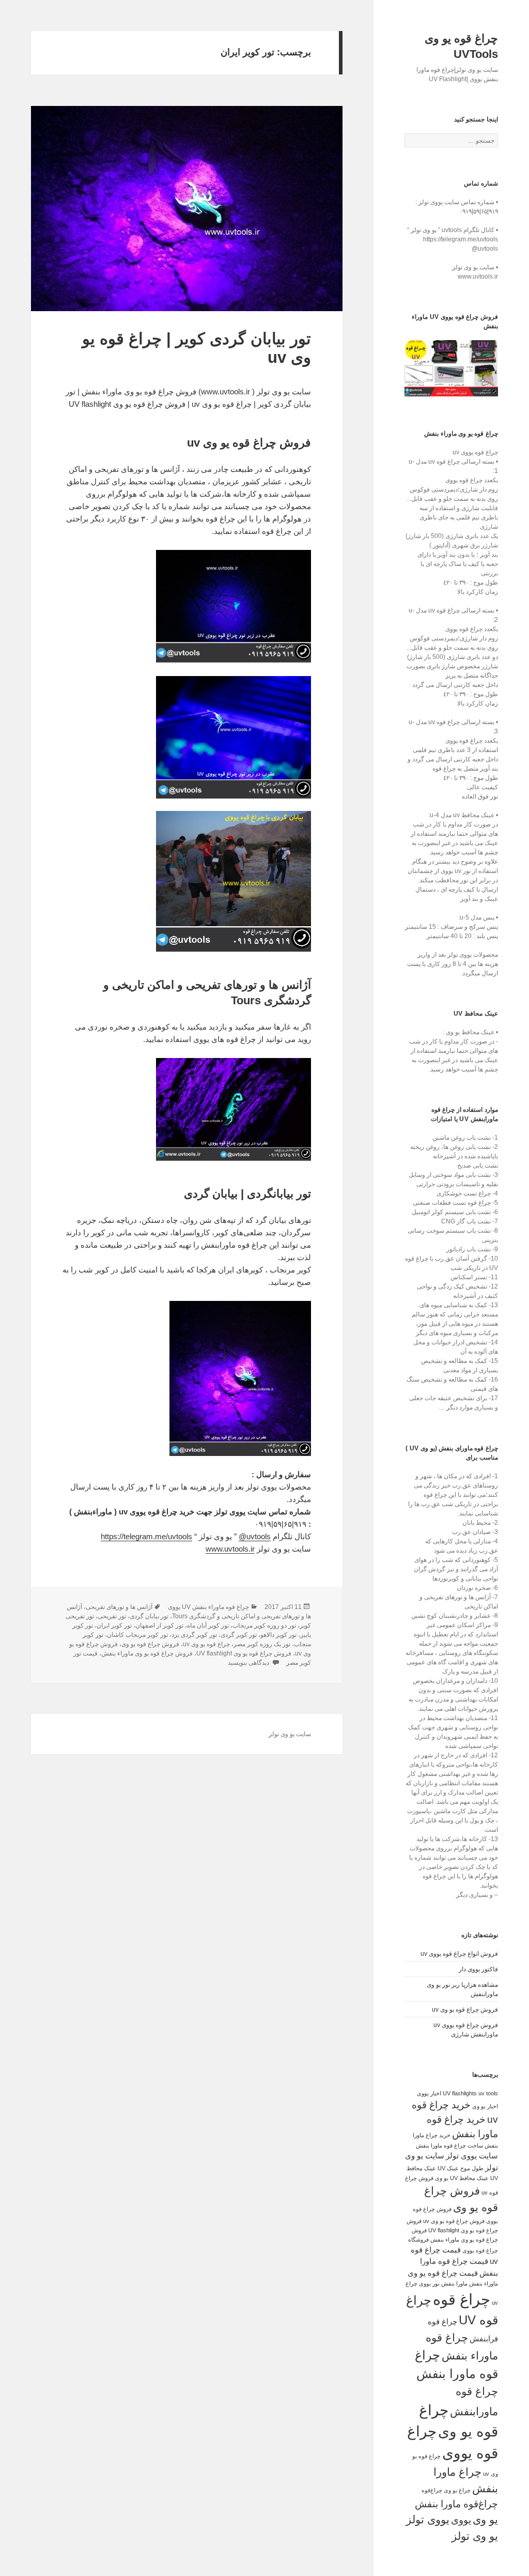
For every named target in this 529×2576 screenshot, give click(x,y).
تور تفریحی (112, 1616)
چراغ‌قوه (432, 2490)
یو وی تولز (475, 2536)
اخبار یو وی (485, 2106)
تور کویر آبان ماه (208, 1626)
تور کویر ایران (114, 1626)
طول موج (472, 2168)
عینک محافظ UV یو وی (462, 2178)
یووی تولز (428, 2520)
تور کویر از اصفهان (159, 1626)
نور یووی (429, 2283)
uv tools (488, 2093)
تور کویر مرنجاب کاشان (137, 1635)
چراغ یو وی (457, 2490)
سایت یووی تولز (472, 2156)
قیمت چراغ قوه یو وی (443, 2273)
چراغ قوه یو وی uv (206, 1644)
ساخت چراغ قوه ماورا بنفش (449, 2145)
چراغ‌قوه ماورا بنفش (456, 2504)
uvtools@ (255, 1536)
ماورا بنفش (454, 2283)
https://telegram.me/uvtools (146, 1536)
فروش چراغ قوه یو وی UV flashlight (244, 1653)
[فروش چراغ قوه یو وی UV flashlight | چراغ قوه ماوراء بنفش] (451, 369)
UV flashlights (460, 2093)
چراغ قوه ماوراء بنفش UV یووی (208, 1607)
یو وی (485, 2520)
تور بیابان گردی (149, 1616)
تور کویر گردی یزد (194, 1635)
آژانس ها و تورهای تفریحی (119, 1607)
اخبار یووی (429, 2093)
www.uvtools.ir (230, 1549)
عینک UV (448, 2168)
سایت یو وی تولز (290, 1734)
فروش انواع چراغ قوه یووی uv (459, 1954)
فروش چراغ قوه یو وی (150, 1644)
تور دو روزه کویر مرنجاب (264, 1626)
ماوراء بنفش (484, 2283)
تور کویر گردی (239, 1635)
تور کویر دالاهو (278, 1635)
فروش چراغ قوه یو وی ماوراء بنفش (147, 1653)
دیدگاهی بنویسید (249, 1663)
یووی (461, 2520)
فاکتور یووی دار (478, 1969)
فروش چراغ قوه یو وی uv (465, 2010)
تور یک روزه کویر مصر (262, 1644)
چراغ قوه (462, 2299)
